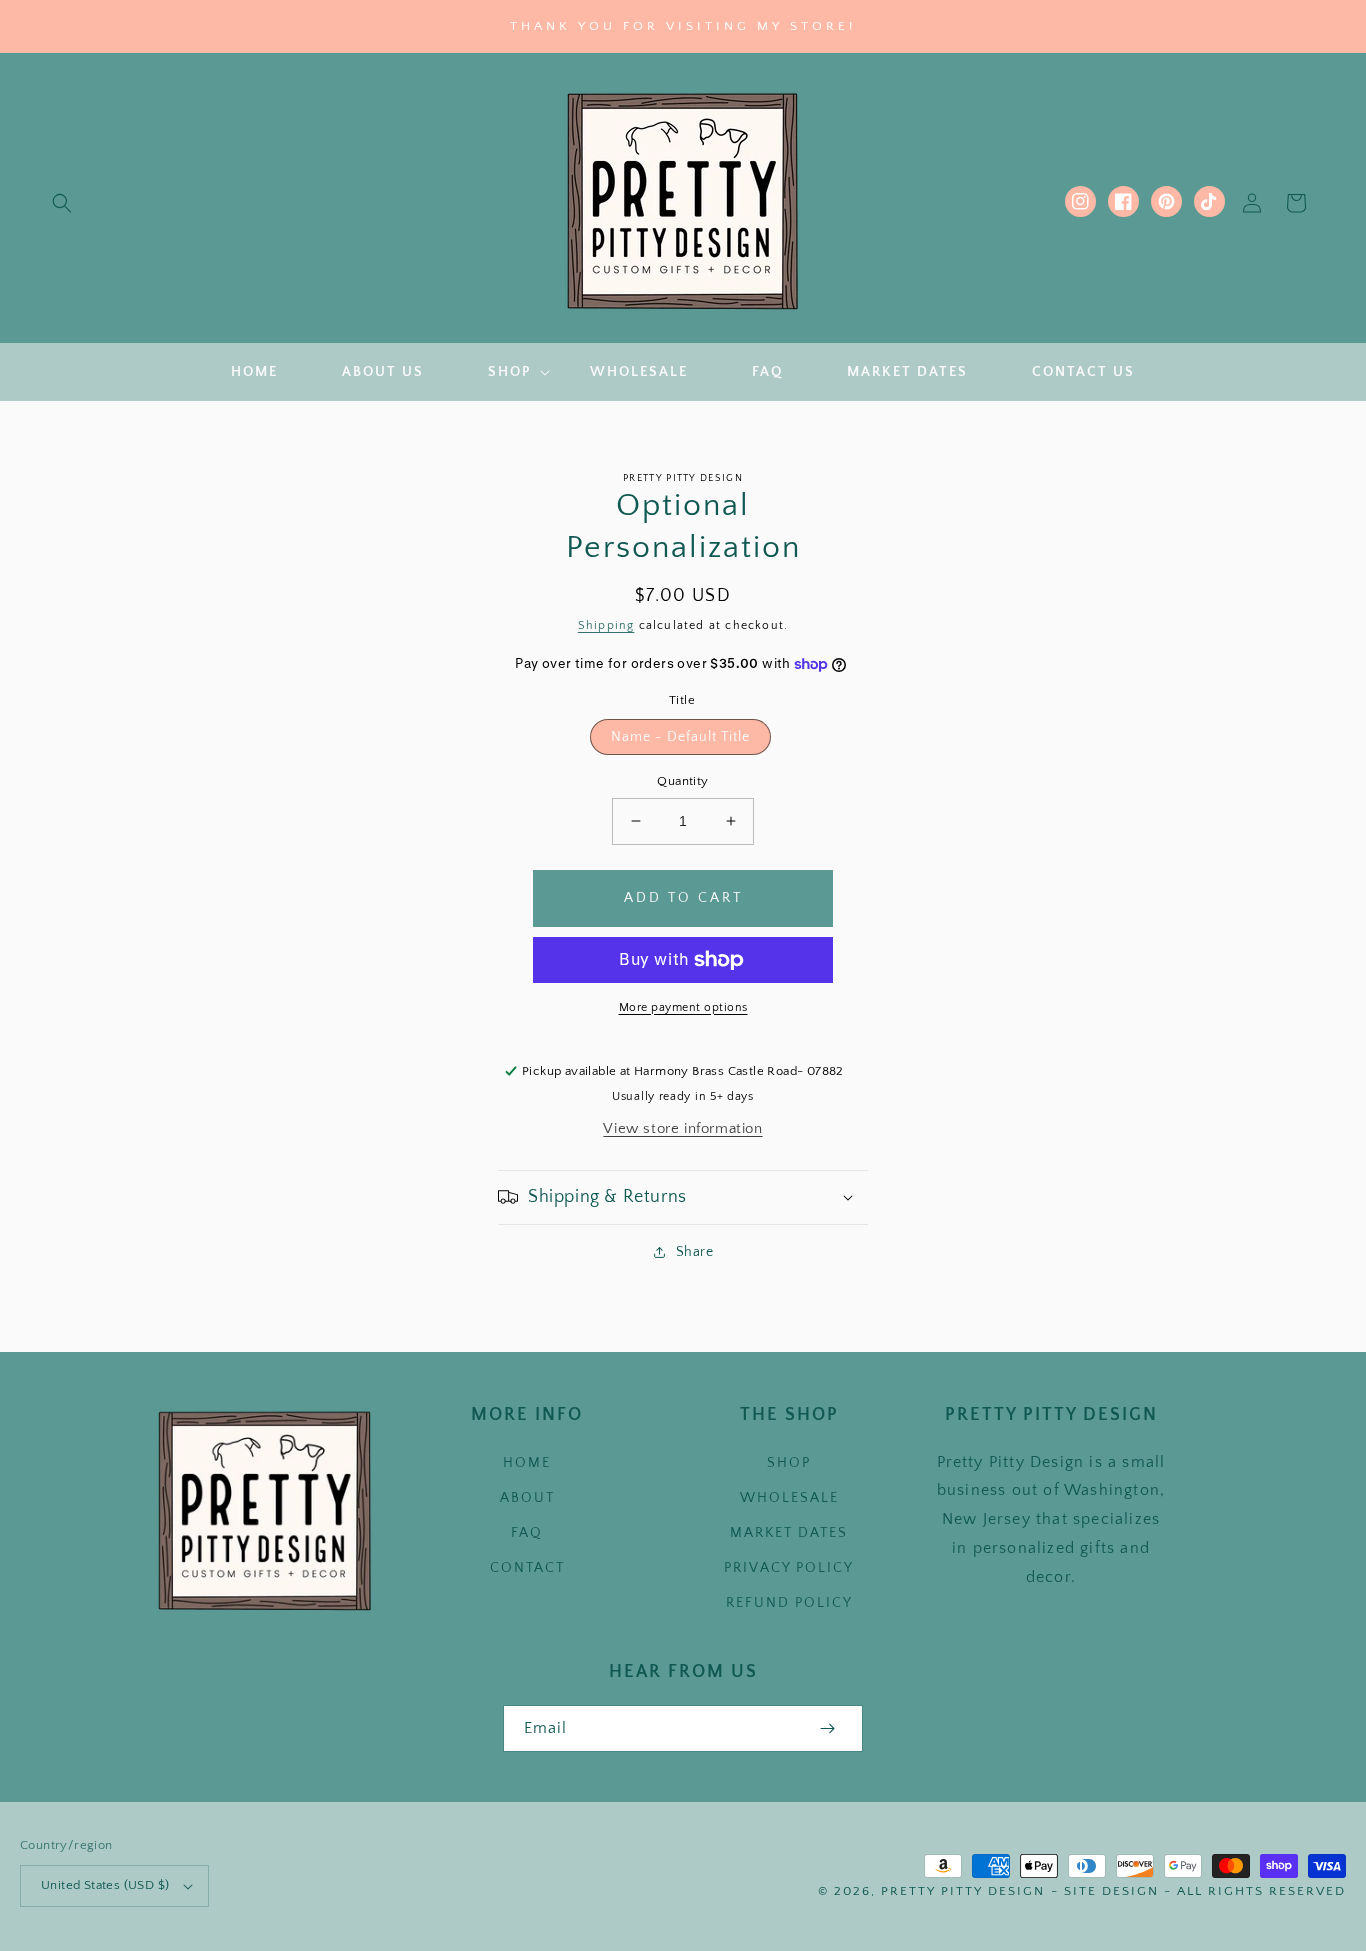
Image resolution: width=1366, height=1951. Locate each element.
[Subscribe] (827, 1728)
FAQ (527, 1533)
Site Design (1111, 1891)
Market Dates (789, 1533)
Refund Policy (789, 1603)
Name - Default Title (680, 737)
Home (527, 1463)
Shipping (606, 625)
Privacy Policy (789, 1568)
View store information (682, 1128)
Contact (527, 1568)
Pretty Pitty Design (963, 1891)
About (527, 1498)
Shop (789, 1463)
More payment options (683, 1007)
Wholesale (789, 1498)
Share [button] (695, 1252)
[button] (62, 203)
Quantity (682, 781)
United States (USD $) (105, 1885)
